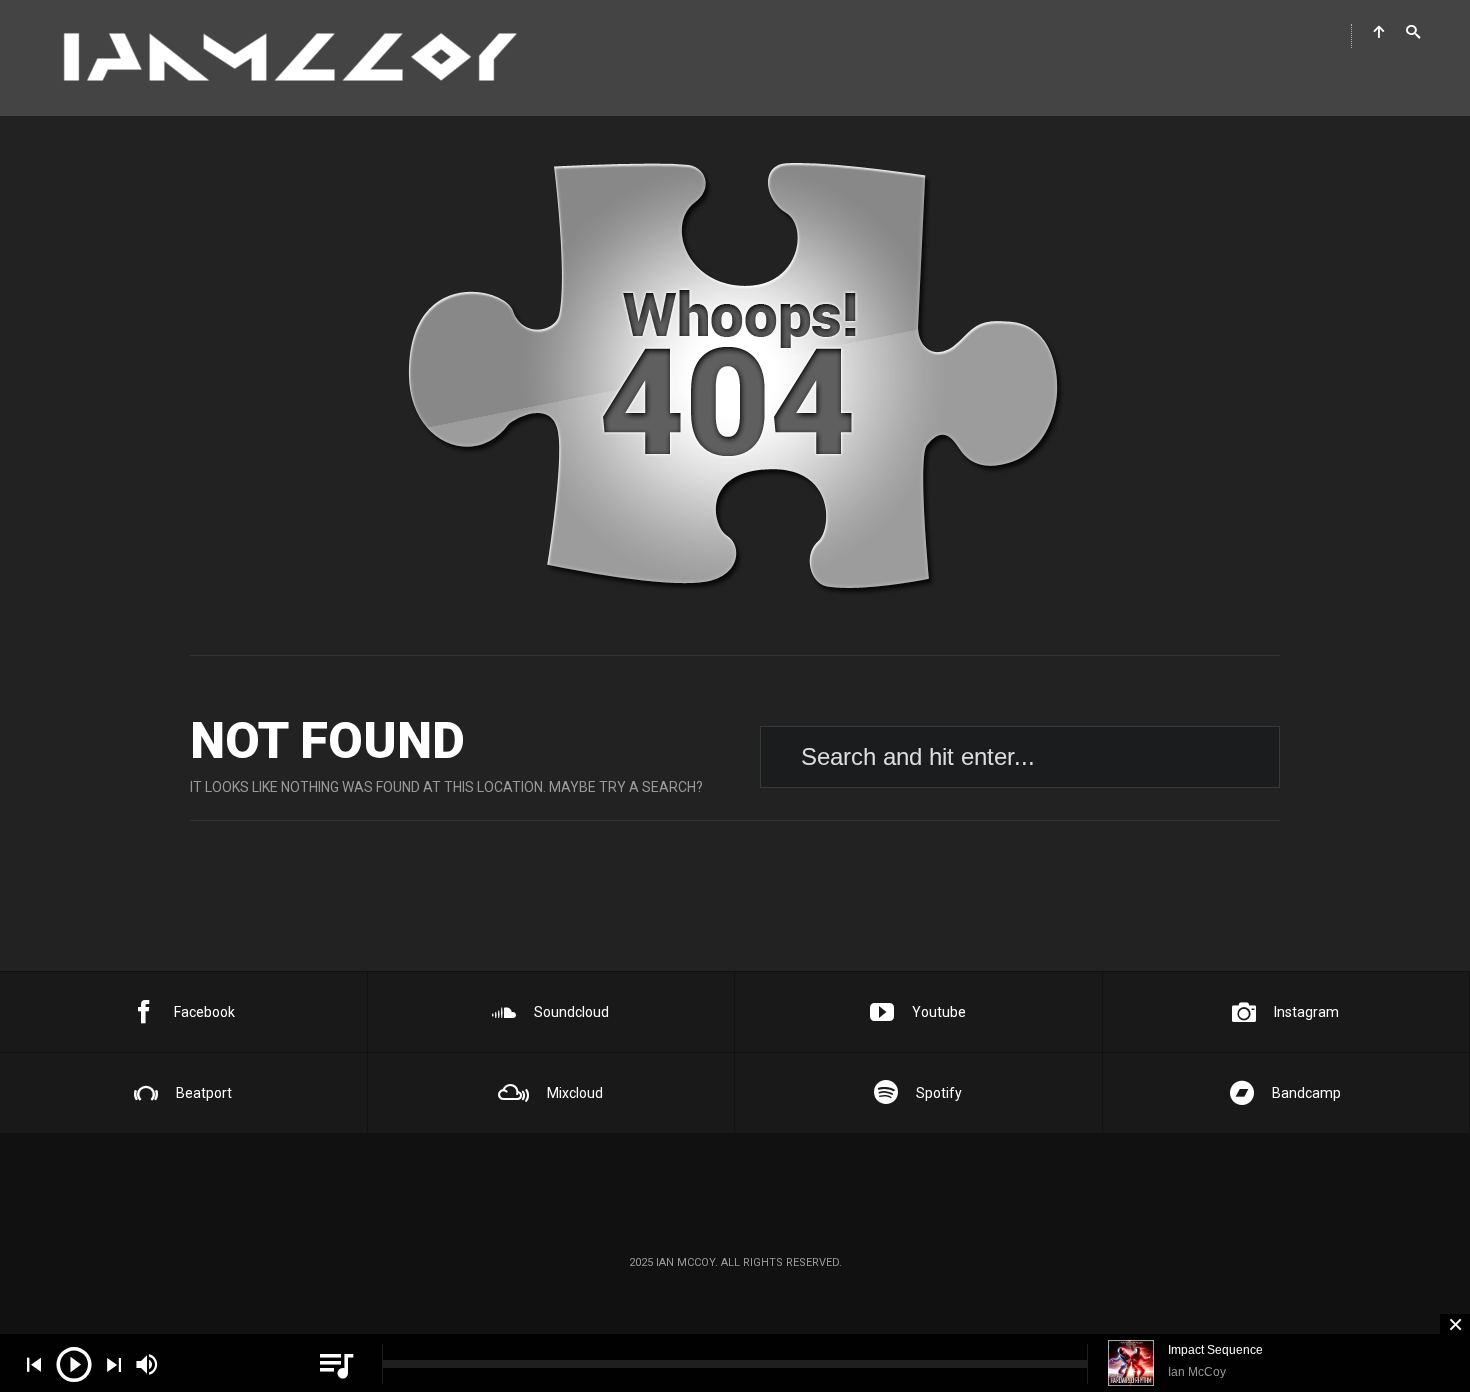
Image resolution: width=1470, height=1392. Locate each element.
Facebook (204, 1012)
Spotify (939, 1093)
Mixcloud (575, 1093)
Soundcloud (571, 1012)
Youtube (939, 1012)
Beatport (204, 1093)
